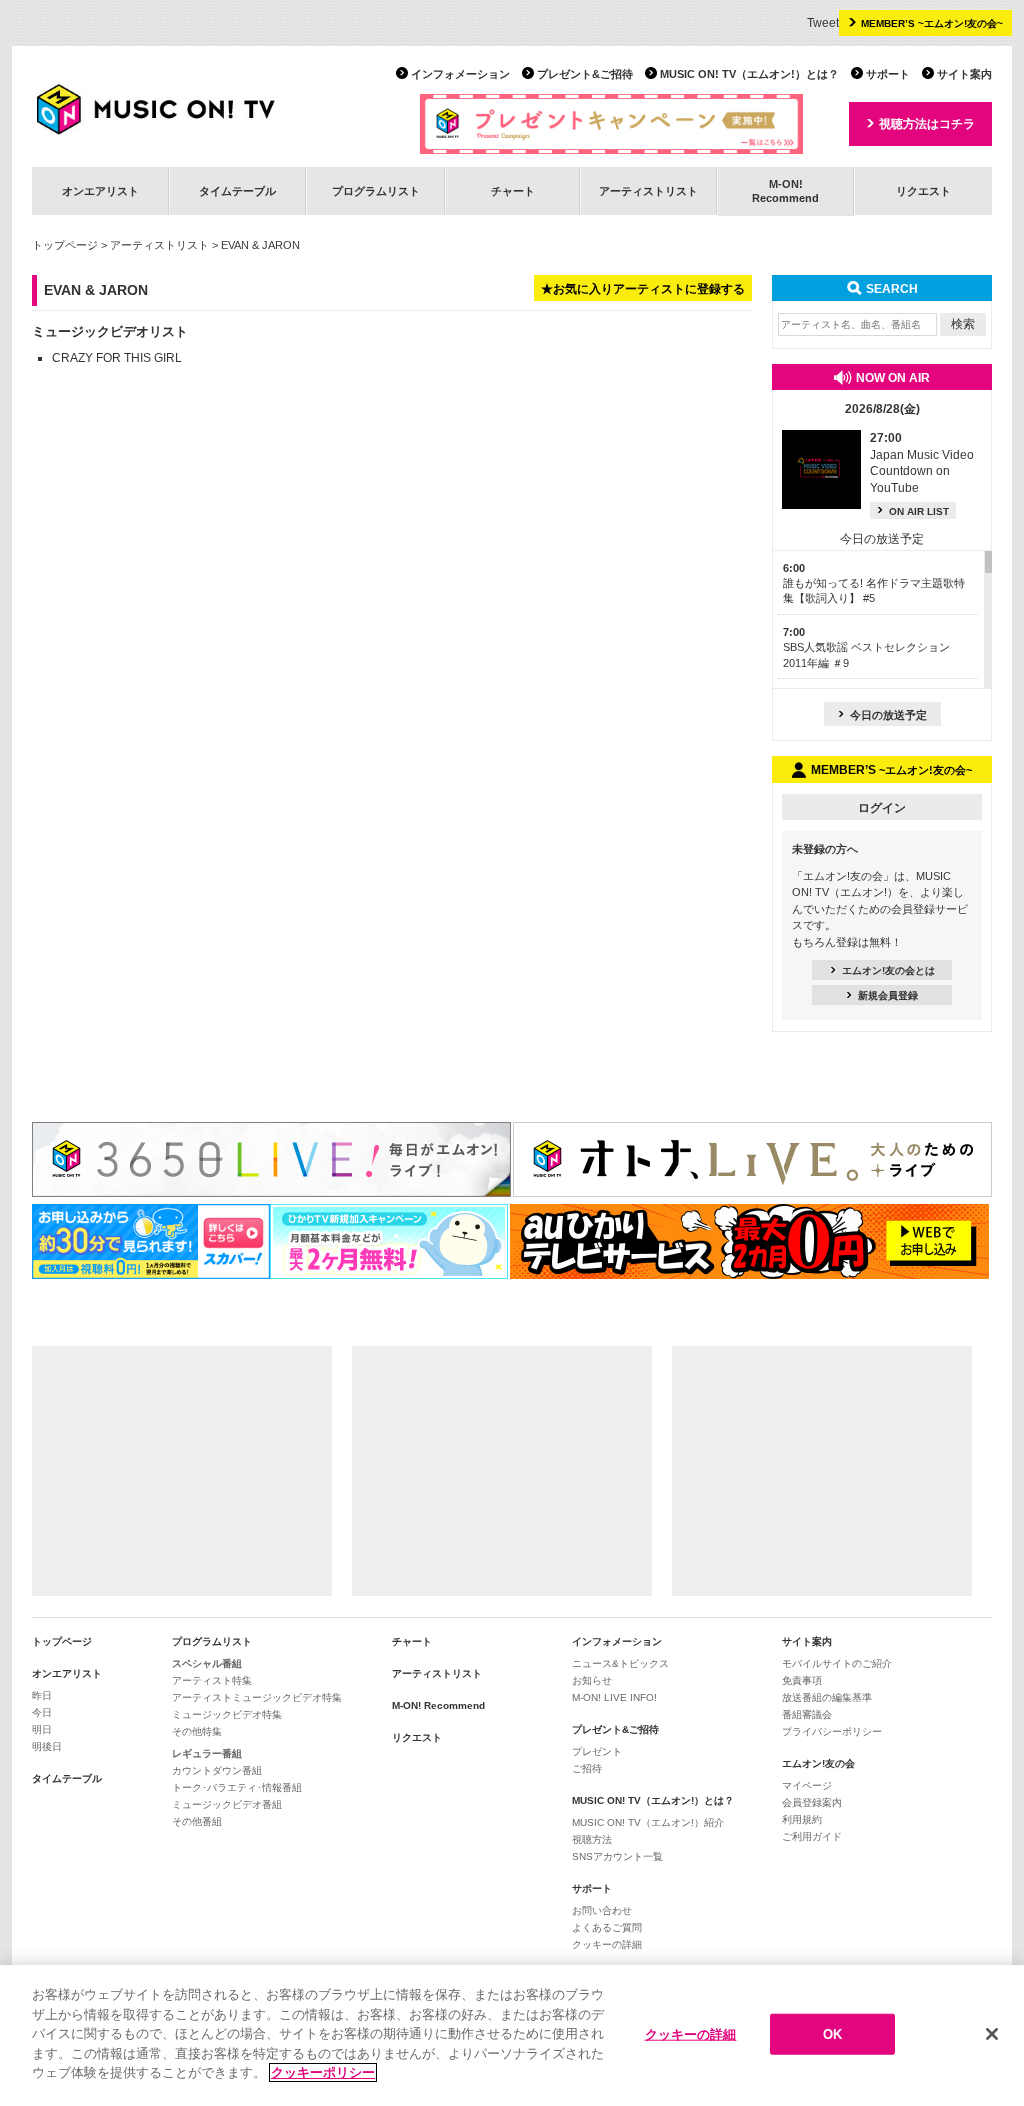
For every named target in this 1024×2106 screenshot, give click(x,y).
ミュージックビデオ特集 (227, 1714)
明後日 (47, 1746)
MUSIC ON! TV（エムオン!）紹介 (648, 1822)
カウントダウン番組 (217, 1770)
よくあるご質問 (607, 1927)
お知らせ (592, 1680)
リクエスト (923, 191)
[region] (512, 2035)
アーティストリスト (648, 191)
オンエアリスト (100, 191)
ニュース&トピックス (620, 1663)
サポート (888, 74)
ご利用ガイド (812, 1836)
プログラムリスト (376, 191)
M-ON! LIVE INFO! (614, 1697)
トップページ (65, 245)
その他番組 (197, 1821)
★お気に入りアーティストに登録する (643, 289)
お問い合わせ (602, 1910)
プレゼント (597, 1751)
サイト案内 (964, 74)
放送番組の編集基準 (827, 1697)
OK (832, 2033)
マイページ (807, 1785)
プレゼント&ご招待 (585, 74)
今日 (42, 1712)
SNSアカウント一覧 (617, 1856)
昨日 (42, 1695)
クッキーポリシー (323, 2072)
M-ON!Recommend (785, 190)
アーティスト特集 (212, 1680)
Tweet (823, 23)
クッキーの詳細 (607, 1944)
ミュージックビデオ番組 (227, 1804)
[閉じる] (992, 2034)
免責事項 (802, 1680)
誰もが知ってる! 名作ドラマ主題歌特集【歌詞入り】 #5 (874, 583)
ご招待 (587, 1768)
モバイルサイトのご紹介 (837, 1663)
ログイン (882, 808)
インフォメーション (460, 74)
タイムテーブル (237, 191)
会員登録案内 (812, 1802)
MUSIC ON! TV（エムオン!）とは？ (749, 74)
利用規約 (802, 1819)
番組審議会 (807, 1714)
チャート (513, 191)
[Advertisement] (182, 1471)
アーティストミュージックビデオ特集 (257, 1697)
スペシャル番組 (207, 1663)
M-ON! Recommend (438, 1705)
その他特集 (197, 1731)
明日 (42, 1729)
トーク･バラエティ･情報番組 (237, 1787)
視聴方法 (592, 1839)
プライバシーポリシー (832, 1731)
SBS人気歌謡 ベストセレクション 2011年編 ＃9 (866, 647)
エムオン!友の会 (818, 1763)
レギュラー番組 (207, 1753)
